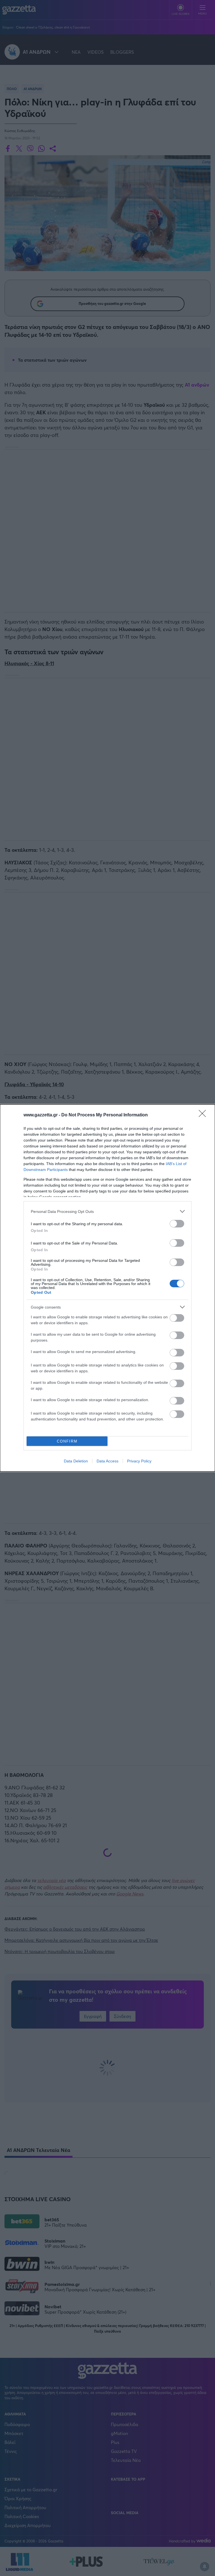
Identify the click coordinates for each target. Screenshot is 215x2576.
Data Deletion (76, 1461)
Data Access (107, 1461)
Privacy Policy (139, 1461)
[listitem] (107, 1211)
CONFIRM (67, 1441)
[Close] (204, 1115)
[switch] (177, 1224)
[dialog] (107, 1288)
